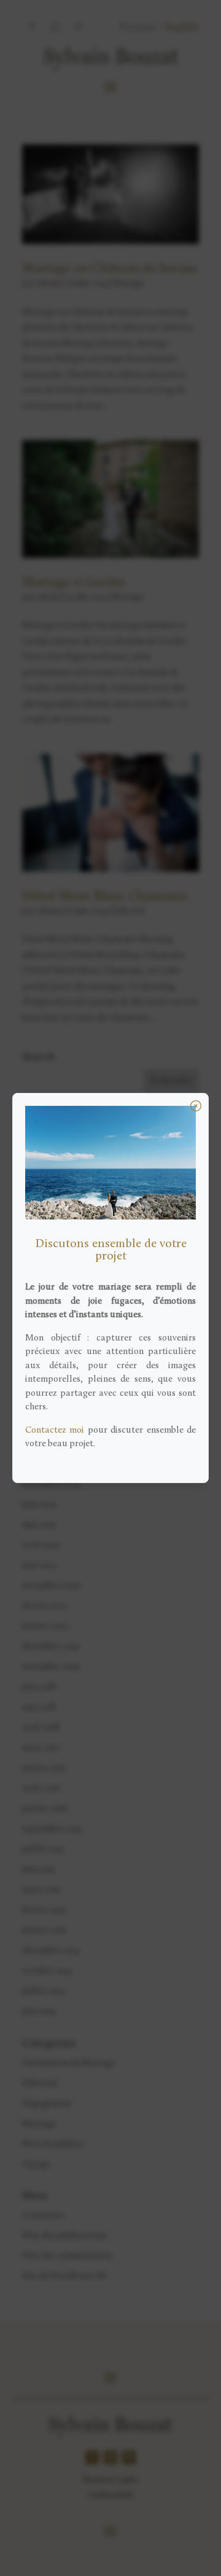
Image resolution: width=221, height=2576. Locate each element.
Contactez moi (55, 1431)
